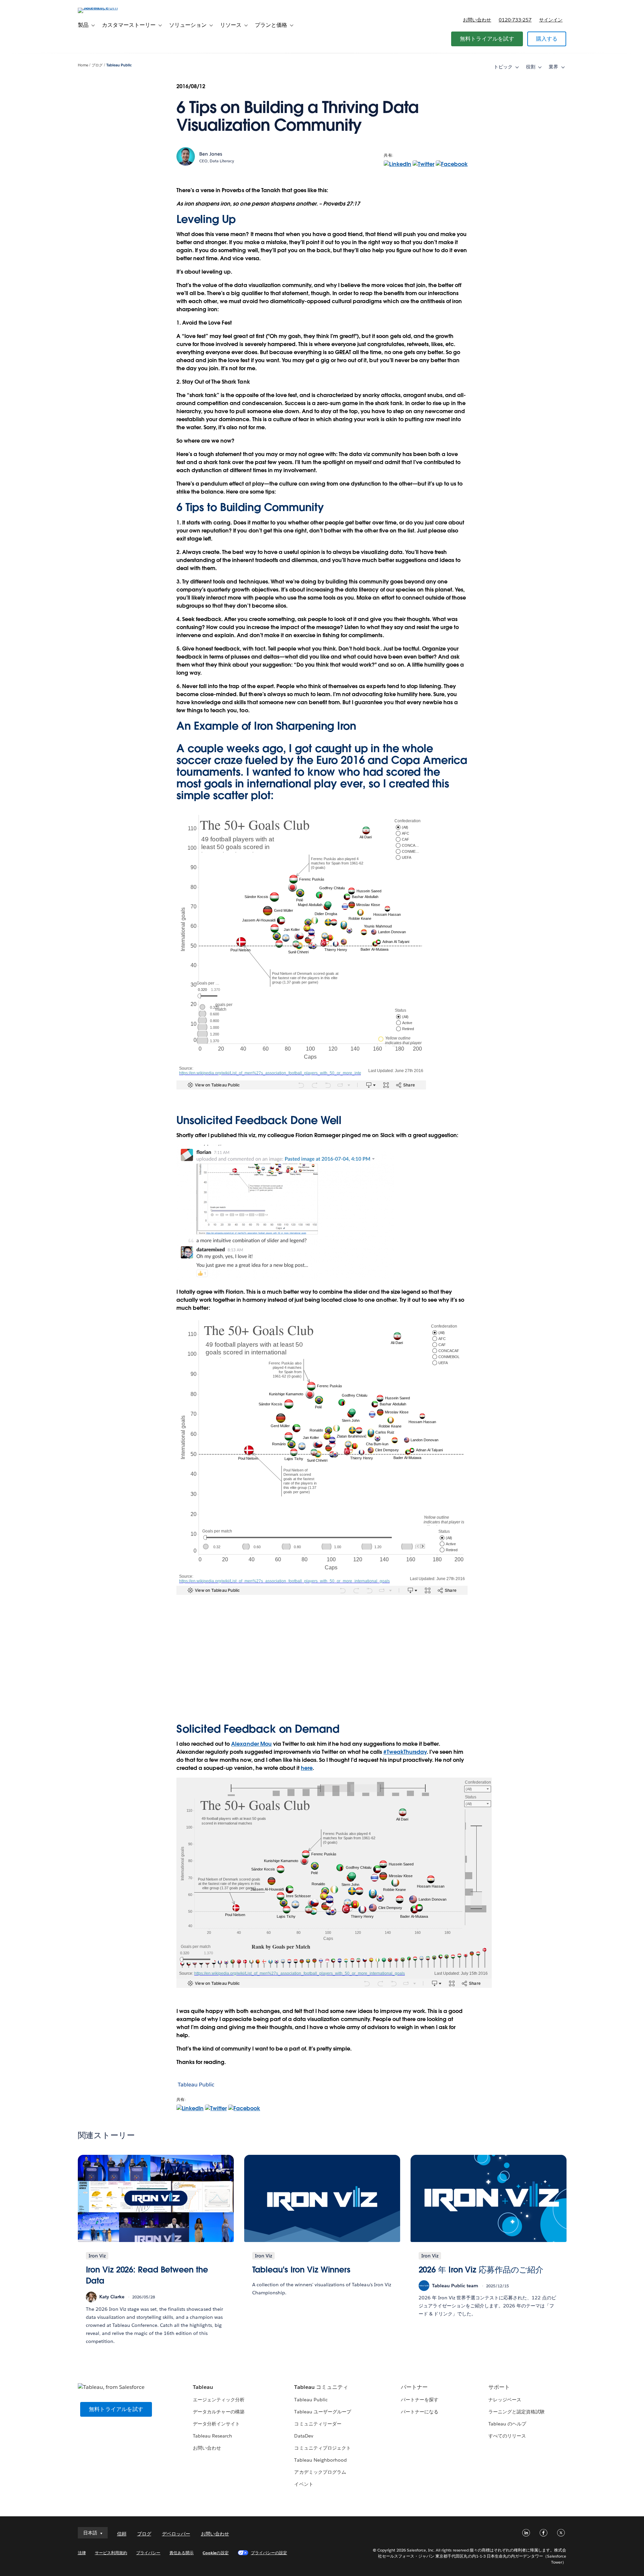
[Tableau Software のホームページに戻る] (106, 8)
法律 (82, 2553)
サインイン (551, 20)
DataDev (304, 2436)
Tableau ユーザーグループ (323, 2412)
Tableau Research (212, 2436)
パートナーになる (420, 2412)
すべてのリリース (507, 2436)
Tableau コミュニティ (321, 2387)
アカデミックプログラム (320, 2472)
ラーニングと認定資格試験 (517, 2412)
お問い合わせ (477, 20)
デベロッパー (176, 2534)
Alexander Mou (251, 1744)
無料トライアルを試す (487, 39)
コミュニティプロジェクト (322, 2448)
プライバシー (148, 2553)
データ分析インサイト (216, 2424)
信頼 (122, 2534)
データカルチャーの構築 (219, 2412)
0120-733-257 (515, 20)
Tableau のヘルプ (507, 2424)
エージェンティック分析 (219, 2400)
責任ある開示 (181, 2553)
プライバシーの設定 (269, 2553)
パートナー (414, 2387)
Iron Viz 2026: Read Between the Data (147, 2275)
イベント (304, 2484)
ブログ (97, 65)
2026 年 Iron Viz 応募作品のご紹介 (481, 2270)
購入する (547, 39)
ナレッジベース (505, 2400)
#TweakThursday (405, 1752)
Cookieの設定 (216, 2553)
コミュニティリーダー (318, 2424)
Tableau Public (119, 65)
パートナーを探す (420, 2400)
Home (83, 65)
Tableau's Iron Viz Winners (302, 2270)
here (307, 1768)
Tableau (203, 2387)
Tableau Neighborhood (320, 2460)
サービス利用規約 (111, 2553)
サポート (499, 2387)
